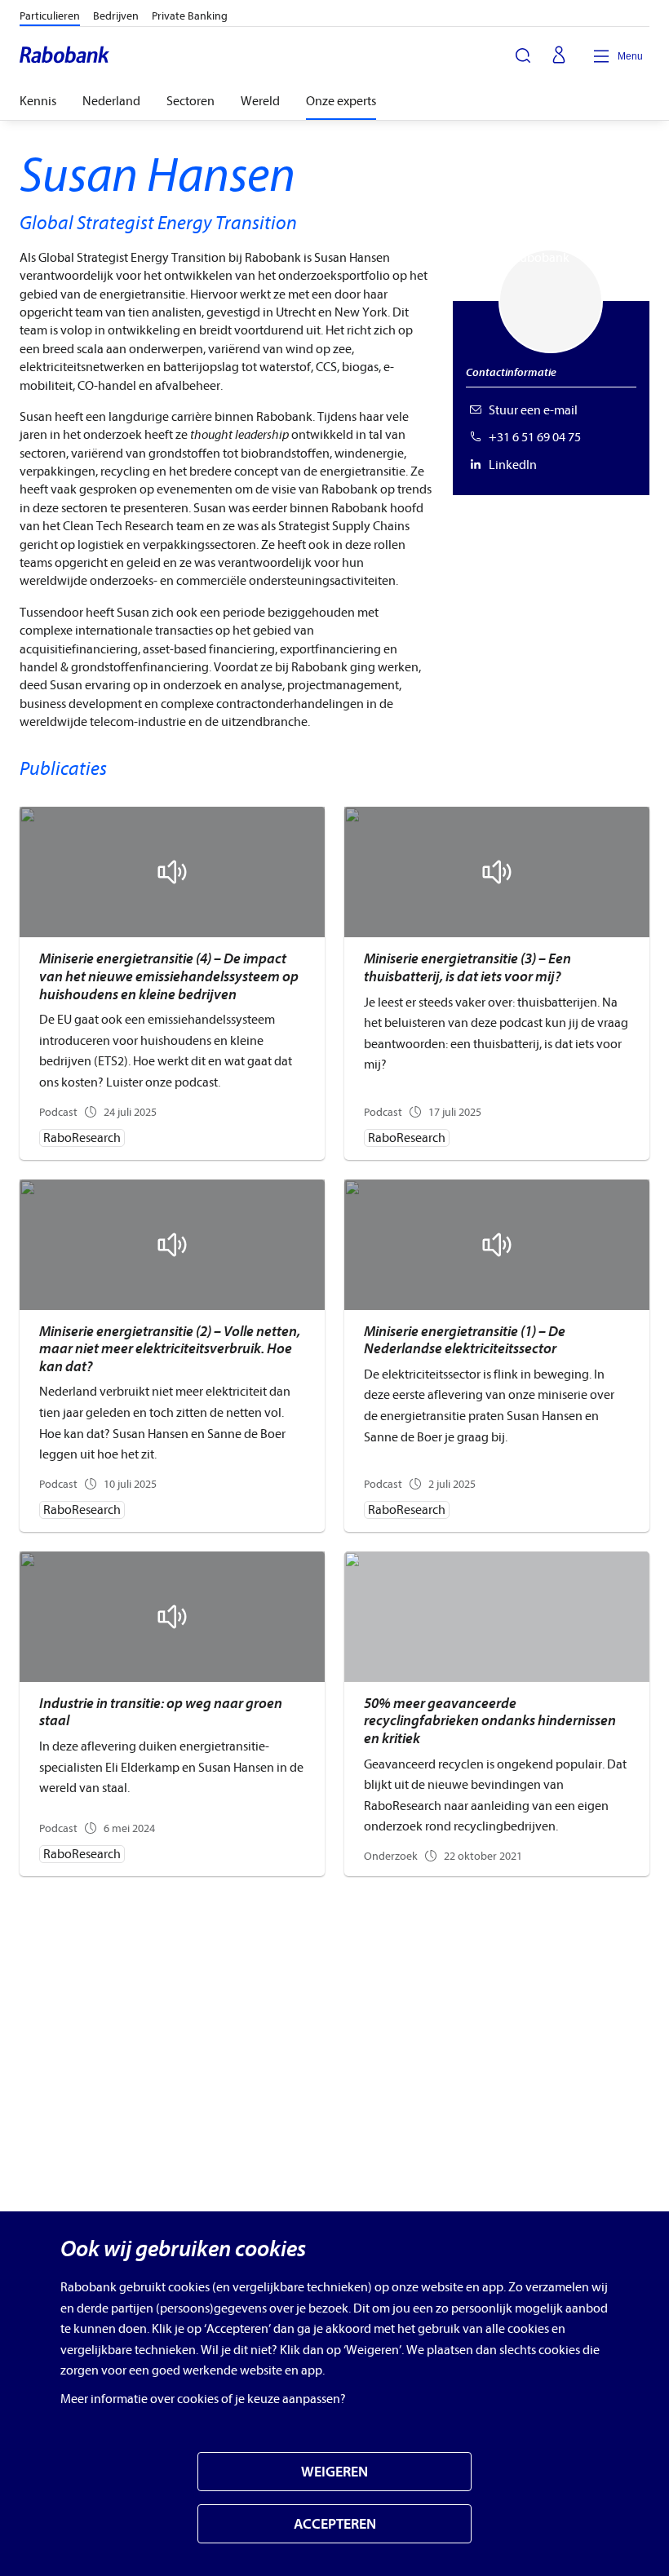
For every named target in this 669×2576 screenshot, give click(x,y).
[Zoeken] (523, 55)
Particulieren (50, 16)
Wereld (260, 101)
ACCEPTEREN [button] (335, 2524)
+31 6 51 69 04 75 (535, 437)
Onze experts (341, 101)
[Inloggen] (559, 56)
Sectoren (191, 101)
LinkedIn (513, 465)
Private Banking (190, 16)
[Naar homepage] (65, 56)
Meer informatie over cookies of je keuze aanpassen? (203, 2399)
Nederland (111, 101)
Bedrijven (116, 16)
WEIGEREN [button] (334, 2472)
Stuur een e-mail (533, 410)
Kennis (38, 101)
